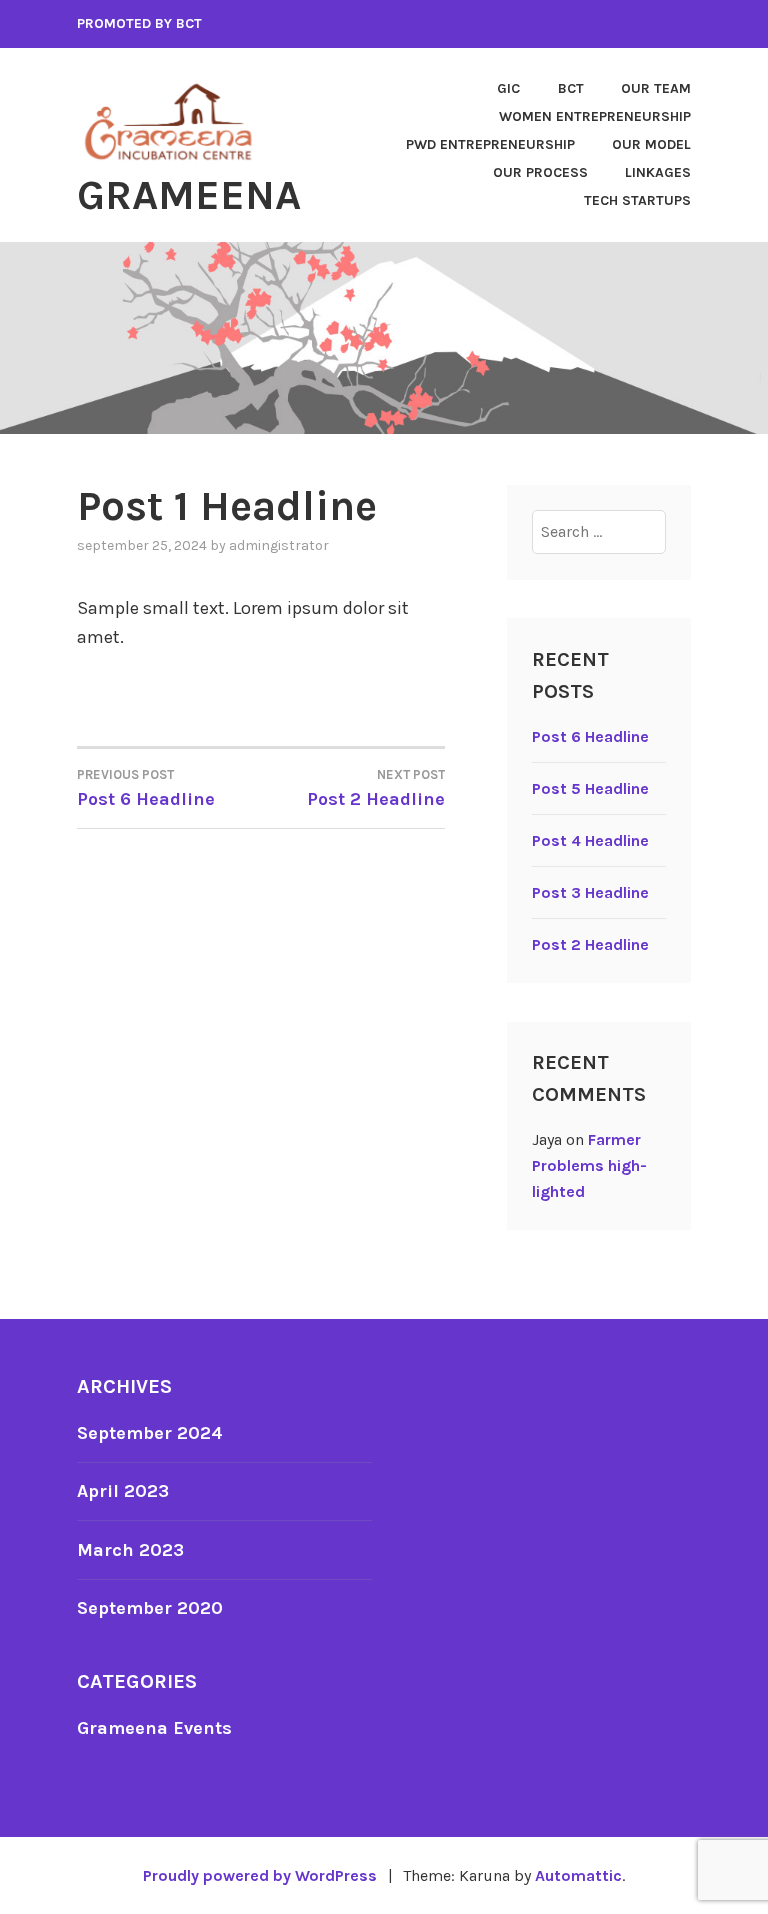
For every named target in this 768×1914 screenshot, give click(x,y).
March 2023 (130, 1550)
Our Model (651, 144)
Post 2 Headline (590, 944)
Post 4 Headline (590, 840)
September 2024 (150, 1433)
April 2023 (123, 1491)
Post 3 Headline (590, 892)
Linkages (658, 172)
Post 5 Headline (590, 788)
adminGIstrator (279, 545)
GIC (508, 88)
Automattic (578, 1875)
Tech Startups (637, 200)
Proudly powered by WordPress (260, 1875)
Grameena (189, 195)
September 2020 (150, 1608)
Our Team (656, 88)
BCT (571, 88)
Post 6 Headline (590, 736)
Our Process (540, 172)
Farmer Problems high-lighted (589, 1165)
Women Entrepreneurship (595, 116)
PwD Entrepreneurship (490, 144)
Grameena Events (154, 1728)
